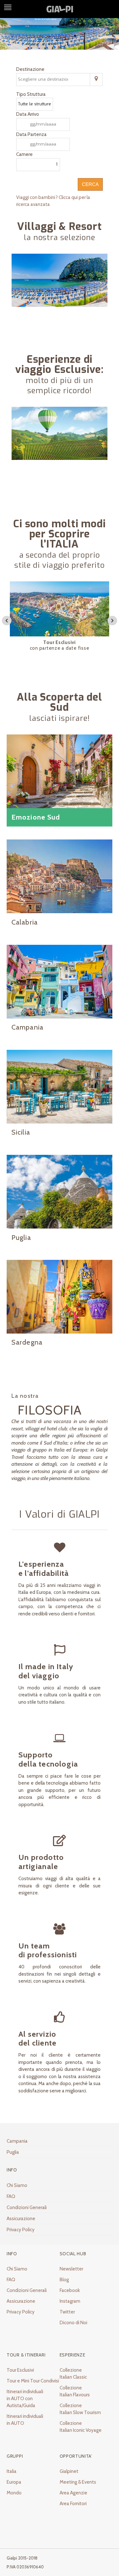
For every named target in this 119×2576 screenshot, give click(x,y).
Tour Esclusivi (20, 2370)
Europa (14, 2482)
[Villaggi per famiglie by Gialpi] (60, 298)
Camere (24, 154)
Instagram (70, 2301)
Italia (12, 2471)
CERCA (90, 184)
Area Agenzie (73, 2493)
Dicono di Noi (73, 2323)
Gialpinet (69, 2471)
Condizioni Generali (27, 2208)
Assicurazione (21, 2219)
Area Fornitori (73, 2504)
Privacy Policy (21, 2230)
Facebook (70, 2290)
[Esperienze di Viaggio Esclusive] (60, 451)
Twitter (67, 2312)
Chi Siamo (17, 2185)
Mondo (14, 2493)
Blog (64, 2280)
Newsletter (71, 2269)
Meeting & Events (78, 2482)
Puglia (13, 2152)
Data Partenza (31, 134)
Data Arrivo (28, 114)
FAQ (11, 2196)
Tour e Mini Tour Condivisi (33, 2381)
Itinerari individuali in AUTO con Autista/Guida (25, 2399)
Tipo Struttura (31, 94)
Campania (17, 2141)
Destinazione (30, 69)
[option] (60, 619)
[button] (7, 621)
